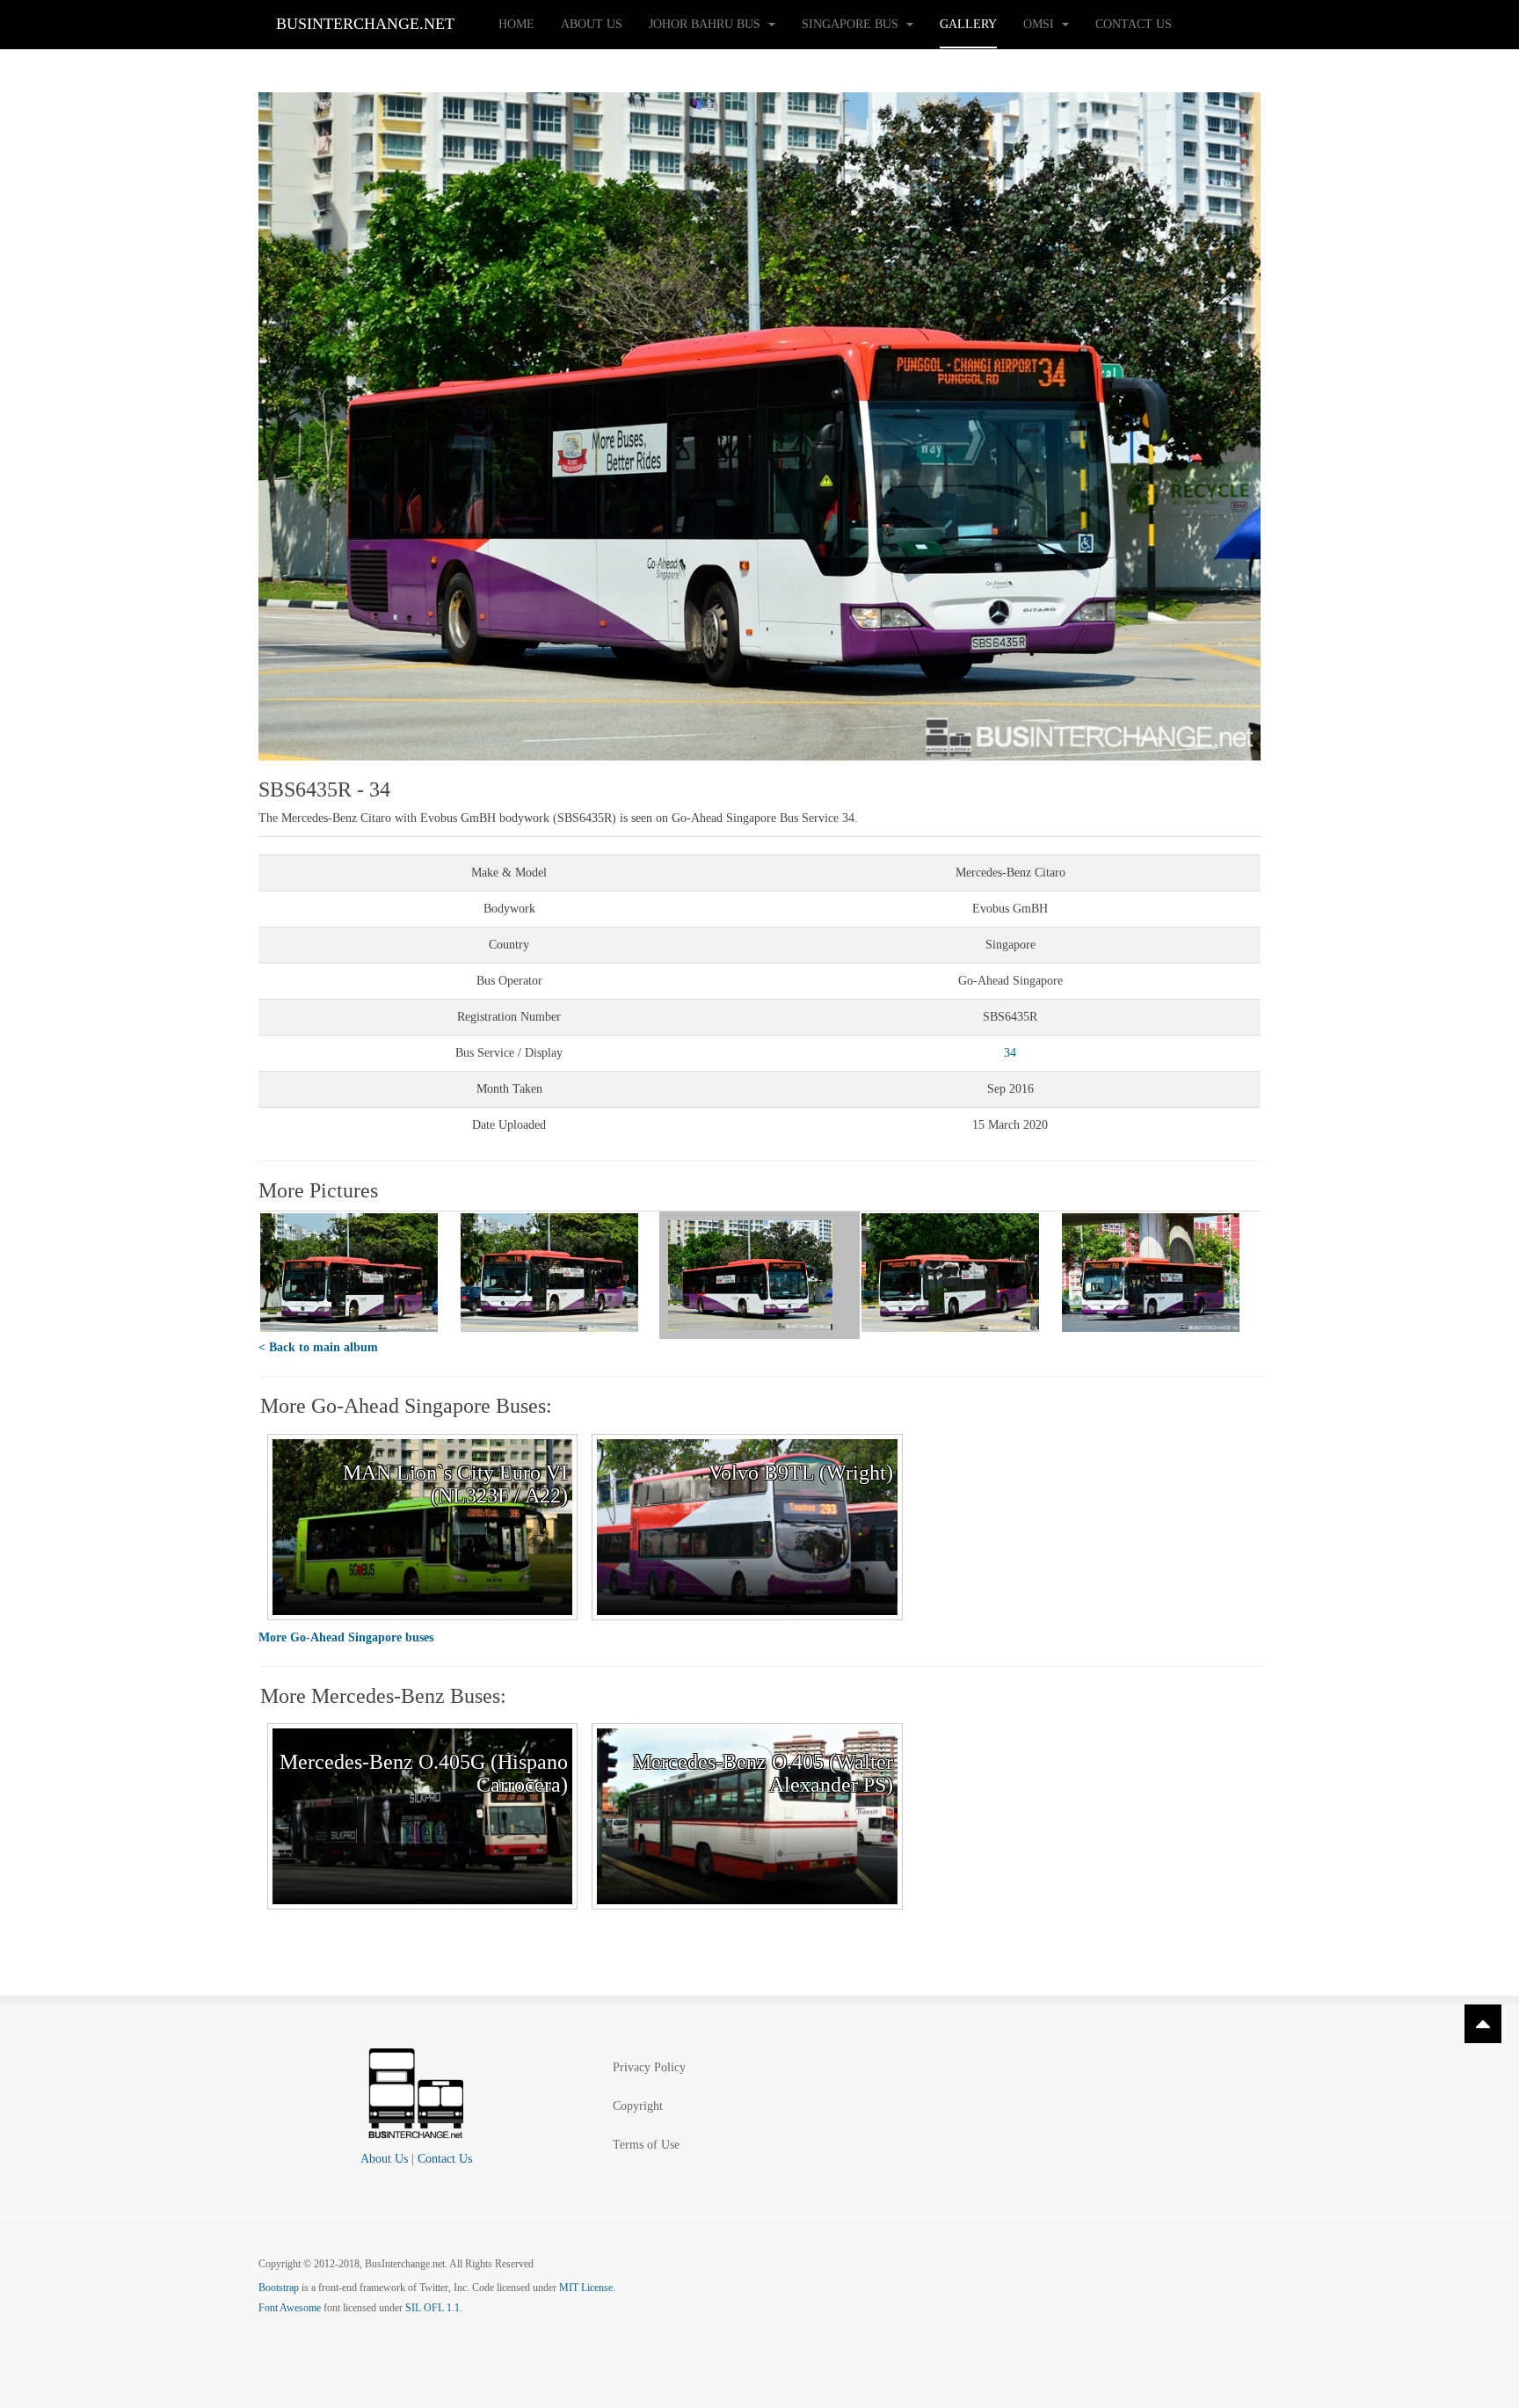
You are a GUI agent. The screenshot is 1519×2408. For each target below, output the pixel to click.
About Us (592, 24)
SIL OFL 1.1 (432, 2308)
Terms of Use (646, 2145)
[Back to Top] (1483, 2024)
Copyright (638, 2106)
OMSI (1040, 24)
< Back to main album (318, 1347)
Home (516, 24)
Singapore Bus (852, 24)
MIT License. (587, 2288)
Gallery (968, 24)
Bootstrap (279, 2288)
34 (1010, 1053)
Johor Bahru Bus (706, 24)
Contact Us (1134, 24)
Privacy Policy (649, 2067)
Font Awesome (290, 2308)
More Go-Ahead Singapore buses (346, 1637)
